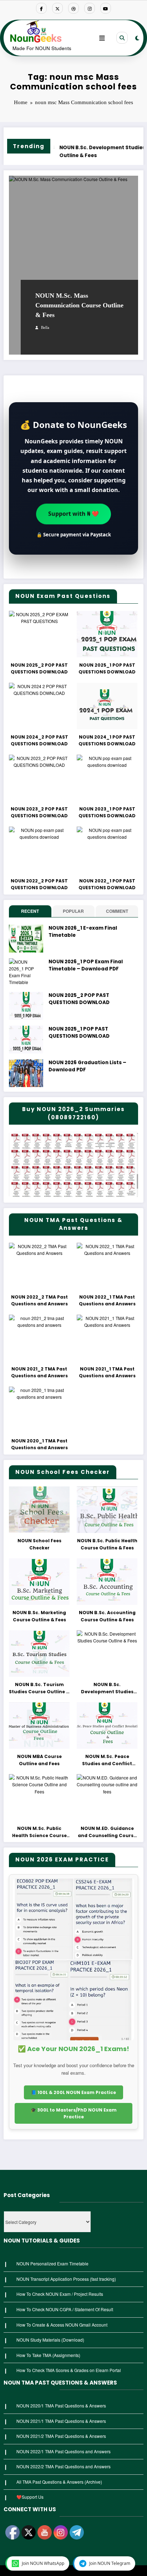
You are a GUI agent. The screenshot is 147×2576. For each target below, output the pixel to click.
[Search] (122, 38)
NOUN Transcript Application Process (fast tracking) (66, 2279)
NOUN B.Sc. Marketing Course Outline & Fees (39, 1616)
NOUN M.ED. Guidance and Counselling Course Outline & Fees (107, 1832)
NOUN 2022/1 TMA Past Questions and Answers (64, 2451)
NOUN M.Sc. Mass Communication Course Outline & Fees (79, 305)
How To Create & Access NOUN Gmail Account (62, 2325)
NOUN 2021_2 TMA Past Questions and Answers (39, 1372)
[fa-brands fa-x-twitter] (57, 8)
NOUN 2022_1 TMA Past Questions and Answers (107, 1301)
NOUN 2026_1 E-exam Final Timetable (83, 932)
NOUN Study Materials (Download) (50, 2340)
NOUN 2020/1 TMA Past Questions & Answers (61, 2405)
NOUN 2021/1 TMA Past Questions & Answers (61, 2421)
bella (45, 328)
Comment (117, 911)
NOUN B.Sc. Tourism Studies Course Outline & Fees (39, 1688)
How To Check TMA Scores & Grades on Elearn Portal (69, 2370)
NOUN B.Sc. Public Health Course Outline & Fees (107, 1544)
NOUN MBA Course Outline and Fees (39, 1760)
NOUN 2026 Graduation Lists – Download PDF (87, 1066)
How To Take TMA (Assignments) (48, 2355)
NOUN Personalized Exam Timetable (52, 2263)
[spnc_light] (137, 38)
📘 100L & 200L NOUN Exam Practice (73, 2092)
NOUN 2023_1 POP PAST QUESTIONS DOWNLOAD (107, 812)
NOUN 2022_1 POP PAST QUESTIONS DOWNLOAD (107, 884)
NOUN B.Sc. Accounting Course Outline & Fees (107, 1616)
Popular (73, 911)
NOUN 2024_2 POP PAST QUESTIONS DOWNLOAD (39, 741)
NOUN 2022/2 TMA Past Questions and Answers (64, 2466)
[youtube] (106, 8)
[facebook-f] (41, 8)
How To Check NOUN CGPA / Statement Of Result (65, 2309)
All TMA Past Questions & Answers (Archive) (59, 2482)
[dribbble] (73, 8)
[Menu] (102, 38)
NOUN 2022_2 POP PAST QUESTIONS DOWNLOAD (39, 884)
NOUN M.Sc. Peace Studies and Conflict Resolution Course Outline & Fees (107, 1760)
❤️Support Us (30, 2497)
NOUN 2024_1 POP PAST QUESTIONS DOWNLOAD (107, 741)
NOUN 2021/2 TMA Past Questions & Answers (61, 2436)
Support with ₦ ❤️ (73, 512)
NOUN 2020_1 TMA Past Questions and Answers (39, 1444)
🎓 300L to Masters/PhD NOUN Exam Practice (74, 2113)
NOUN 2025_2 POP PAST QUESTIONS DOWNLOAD (39, 669)
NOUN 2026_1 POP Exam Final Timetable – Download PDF (86, 965)
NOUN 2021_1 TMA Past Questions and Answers (107, 1372)
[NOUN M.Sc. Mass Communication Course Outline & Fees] (73, 265)
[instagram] (90, 8)
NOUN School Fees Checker (39, 1544)
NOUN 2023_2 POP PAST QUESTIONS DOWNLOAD (39, 812)
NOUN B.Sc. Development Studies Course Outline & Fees (69, 152)
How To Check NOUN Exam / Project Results (60, 2294)
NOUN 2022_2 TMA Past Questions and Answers (39, 1301)
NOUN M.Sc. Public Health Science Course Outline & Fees (39, 1832)
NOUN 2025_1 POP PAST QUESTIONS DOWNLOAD (107, 669)
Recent (30, 911)
